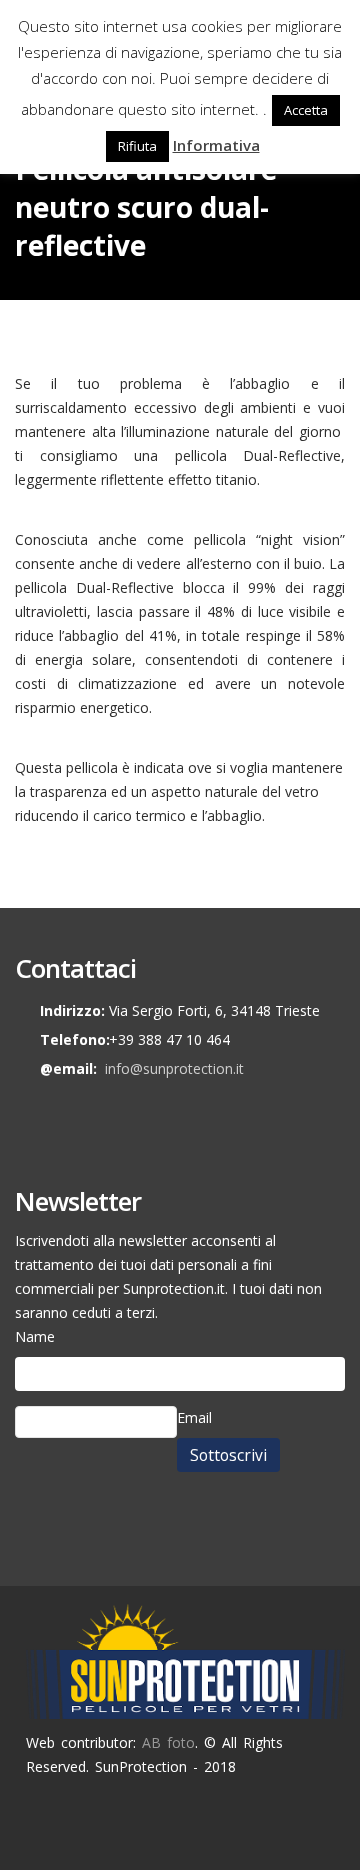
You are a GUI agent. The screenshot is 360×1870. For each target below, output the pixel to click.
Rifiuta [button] (137, 146)
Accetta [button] (306, 110)
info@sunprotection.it (174, 1068)
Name (35, 1336)
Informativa (216, 145)
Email (194, 1417)
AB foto (168, 1742)
